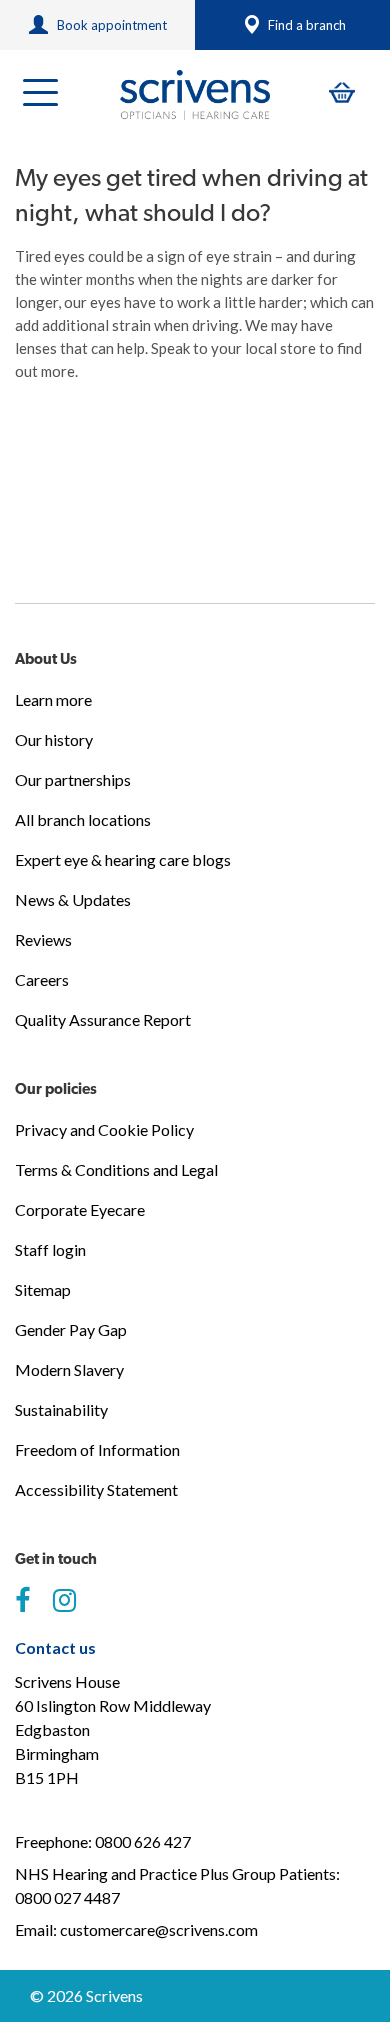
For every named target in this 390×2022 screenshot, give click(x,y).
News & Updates (73, 899)
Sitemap (43, 1289)
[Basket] (342, 92)
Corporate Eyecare (80, 1209)
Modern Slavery (69, 1369)
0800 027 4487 (67, 1897)
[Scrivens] (195, 95)
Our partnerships (73, 779)
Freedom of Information (97, 1449)
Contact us (55, 1647)
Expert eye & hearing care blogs (123, 859)
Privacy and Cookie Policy (104, 1129)
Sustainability (61, 1409)
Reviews (43, 939)
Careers (42, 979)
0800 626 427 (143, 1841)
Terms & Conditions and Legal (116, 1169)
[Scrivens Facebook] (22, 1601)
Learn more (53, 699)
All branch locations (83, 819)
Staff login (50, 1249)
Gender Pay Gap (71, 1329)
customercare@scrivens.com (159, 1929)
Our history (54, 739)
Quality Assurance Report (103, 1019)
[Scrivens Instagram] (64, 1601)
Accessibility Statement (96, 1489)
